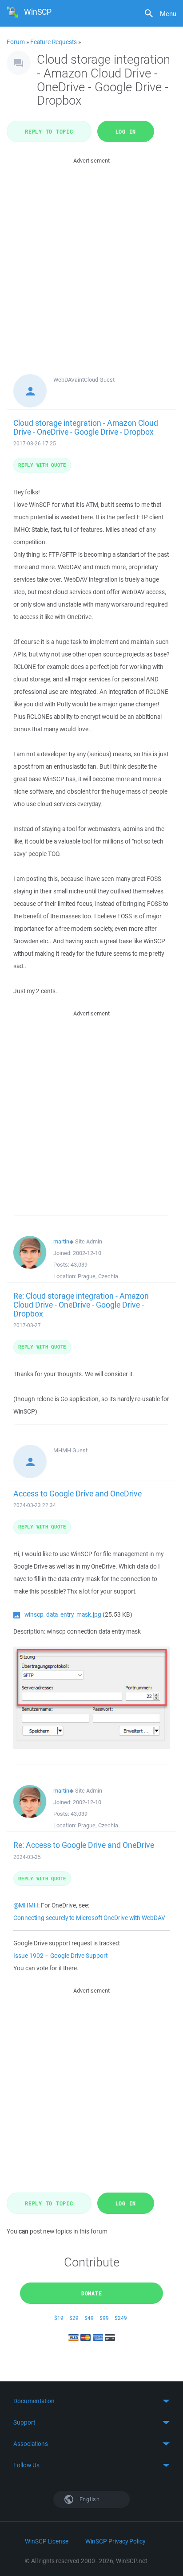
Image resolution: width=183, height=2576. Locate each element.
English (89, 2499)
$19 (59, 2318)
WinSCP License (47, 2541)
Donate (92, 2293)
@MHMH (26, 1905)
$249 (121, 2318)
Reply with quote (42, 465)
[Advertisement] (91, 257)
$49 (89, 2318)
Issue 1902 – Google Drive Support (60, 1956)
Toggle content (91, 2401)
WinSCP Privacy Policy (115, 2541)
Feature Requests (54, 42)
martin (61, 1241)
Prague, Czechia (98, 1276)
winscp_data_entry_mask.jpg (63, 1614)
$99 (104, 2318)
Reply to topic (49, 131)
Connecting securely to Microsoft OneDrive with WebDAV (89, 1918)
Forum (16, 42)
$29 (74, 2318)
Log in (126, 131)
